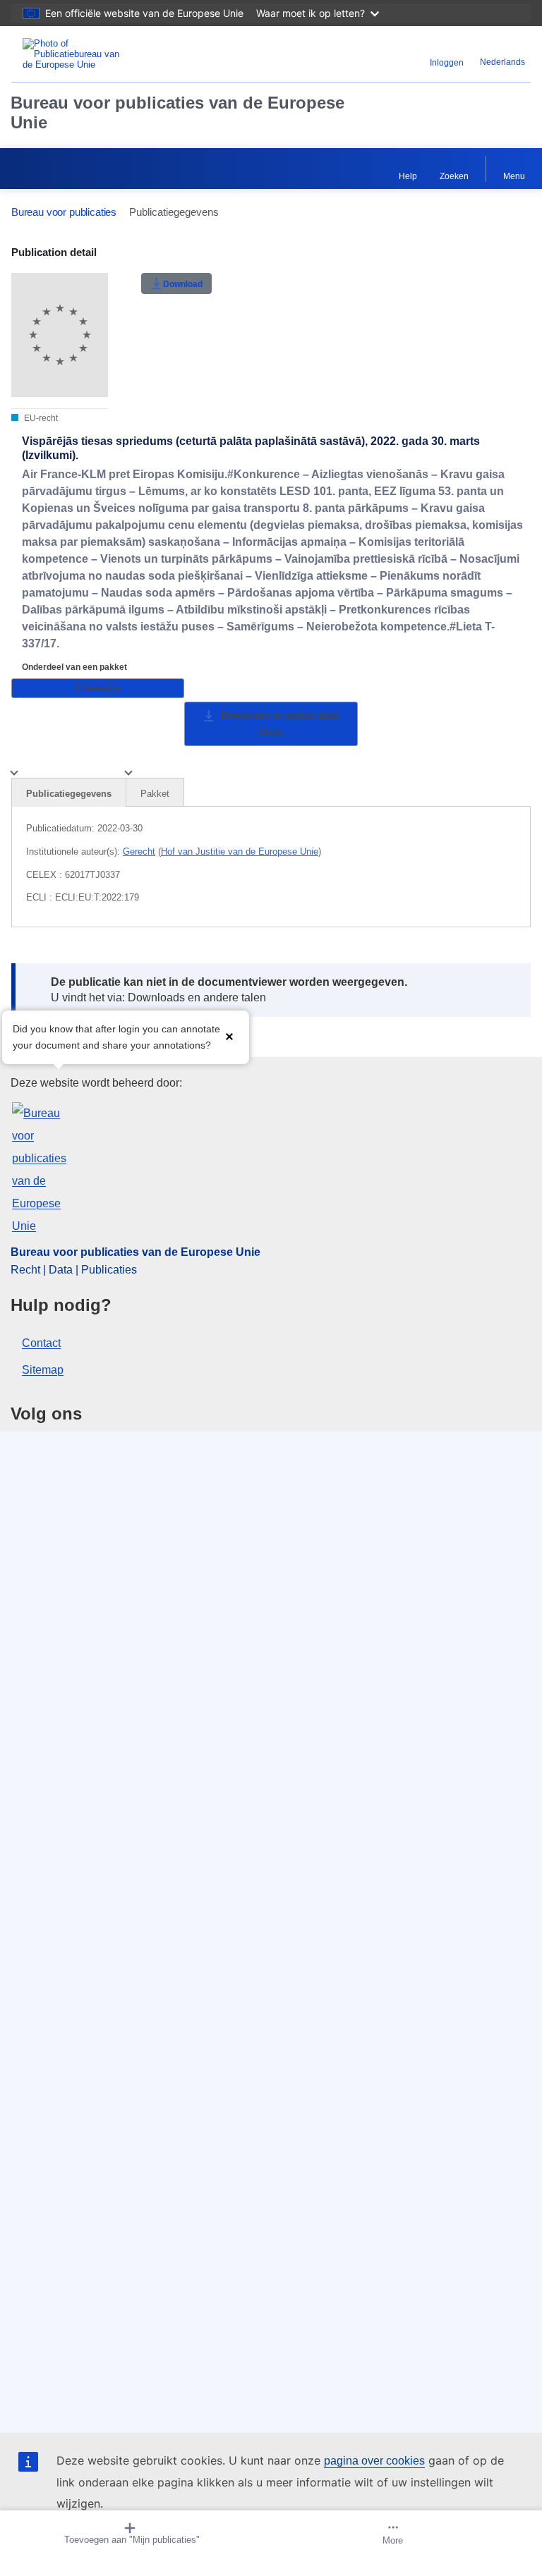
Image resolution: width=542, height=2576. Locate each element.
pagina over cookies (374, 2461)
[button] (229, 1036)
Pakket (155, 794)
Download (183, 284)
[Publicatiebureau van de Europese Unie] (102, 54)
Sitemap (43, 1370)
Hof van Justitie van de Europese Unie (240, 851)
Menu (514, 176)
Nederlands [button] (502, 62)
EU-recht (40, 418)
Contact (41, 1343)
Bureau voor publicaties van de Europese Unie (177, 112)
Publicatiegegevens (69, 794)
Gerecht (139, 851)
